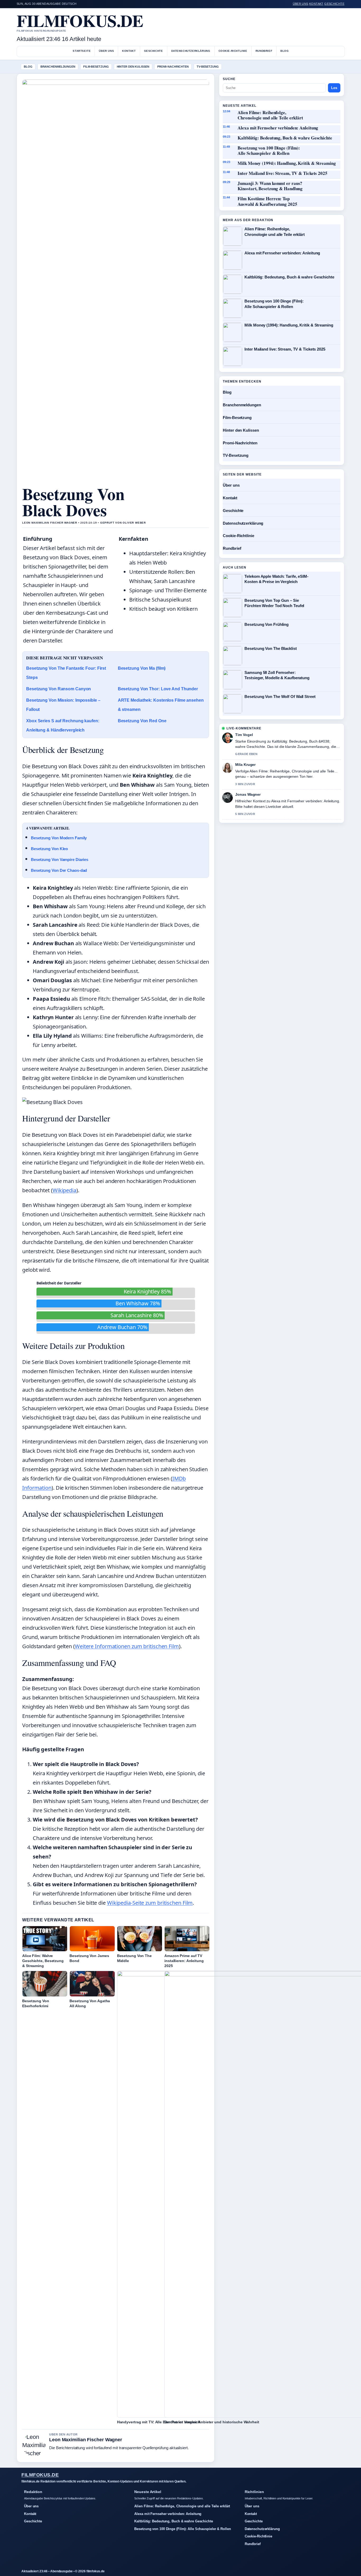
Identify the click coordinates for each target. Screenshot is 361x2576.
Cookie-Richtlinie (233, 51)
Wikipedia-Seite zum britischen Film (150, 1903)
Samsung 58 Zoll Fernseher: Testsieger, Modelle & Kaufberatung (277, 675)
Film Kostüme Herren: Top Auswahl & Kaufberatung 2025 (267, 201)
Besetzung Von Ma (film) (142, 668)
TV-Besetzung (208, 67)
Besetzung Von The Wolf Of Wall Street (280, 697)
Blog (284, 51)
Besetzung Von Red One (142, 721)
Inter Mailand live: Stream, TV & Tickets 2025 (283, 173)
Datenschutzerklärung (191, 51)
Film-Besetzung (96, 67)
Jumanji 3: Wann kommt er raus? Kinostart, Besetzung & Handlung (270, 186)
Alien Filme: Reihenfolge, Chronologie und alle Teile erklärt (270, 115)
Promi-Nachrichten (173, 67)
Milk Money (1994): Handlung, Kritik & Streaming (287, 163)
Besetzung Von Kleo (49, 849)
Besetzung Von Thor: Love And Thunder (158, 689)
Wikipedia (64, 1190)
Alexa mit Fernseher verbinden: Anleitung (278, 128)
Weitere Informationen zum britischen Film (127, 1646)
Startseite (82, 51)
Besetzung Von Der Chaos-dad (59, 870)
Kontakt (316, 4)
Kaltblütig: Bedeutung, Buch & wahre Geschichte (285, 138)
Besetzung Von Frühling (267, 624)
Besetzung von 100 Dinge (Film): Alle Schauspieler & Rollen (269, 151)
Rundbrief (264, 51)
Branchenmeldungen (58, 67)
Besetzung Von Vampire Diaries (60, 860)
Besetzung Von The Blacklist (270, 648)
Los (334, 88)
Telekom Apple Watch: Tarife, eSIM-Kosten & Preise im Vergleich (276, 579)
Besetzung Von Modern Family (59, 838)
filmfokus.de (80, 20)
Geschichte (334, 4)
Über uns (301, 4)
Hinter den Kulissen (133, 67)
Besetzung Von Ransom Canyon (59, 689)
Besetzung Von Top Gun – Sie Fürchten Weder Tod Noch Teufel (274, 603)
